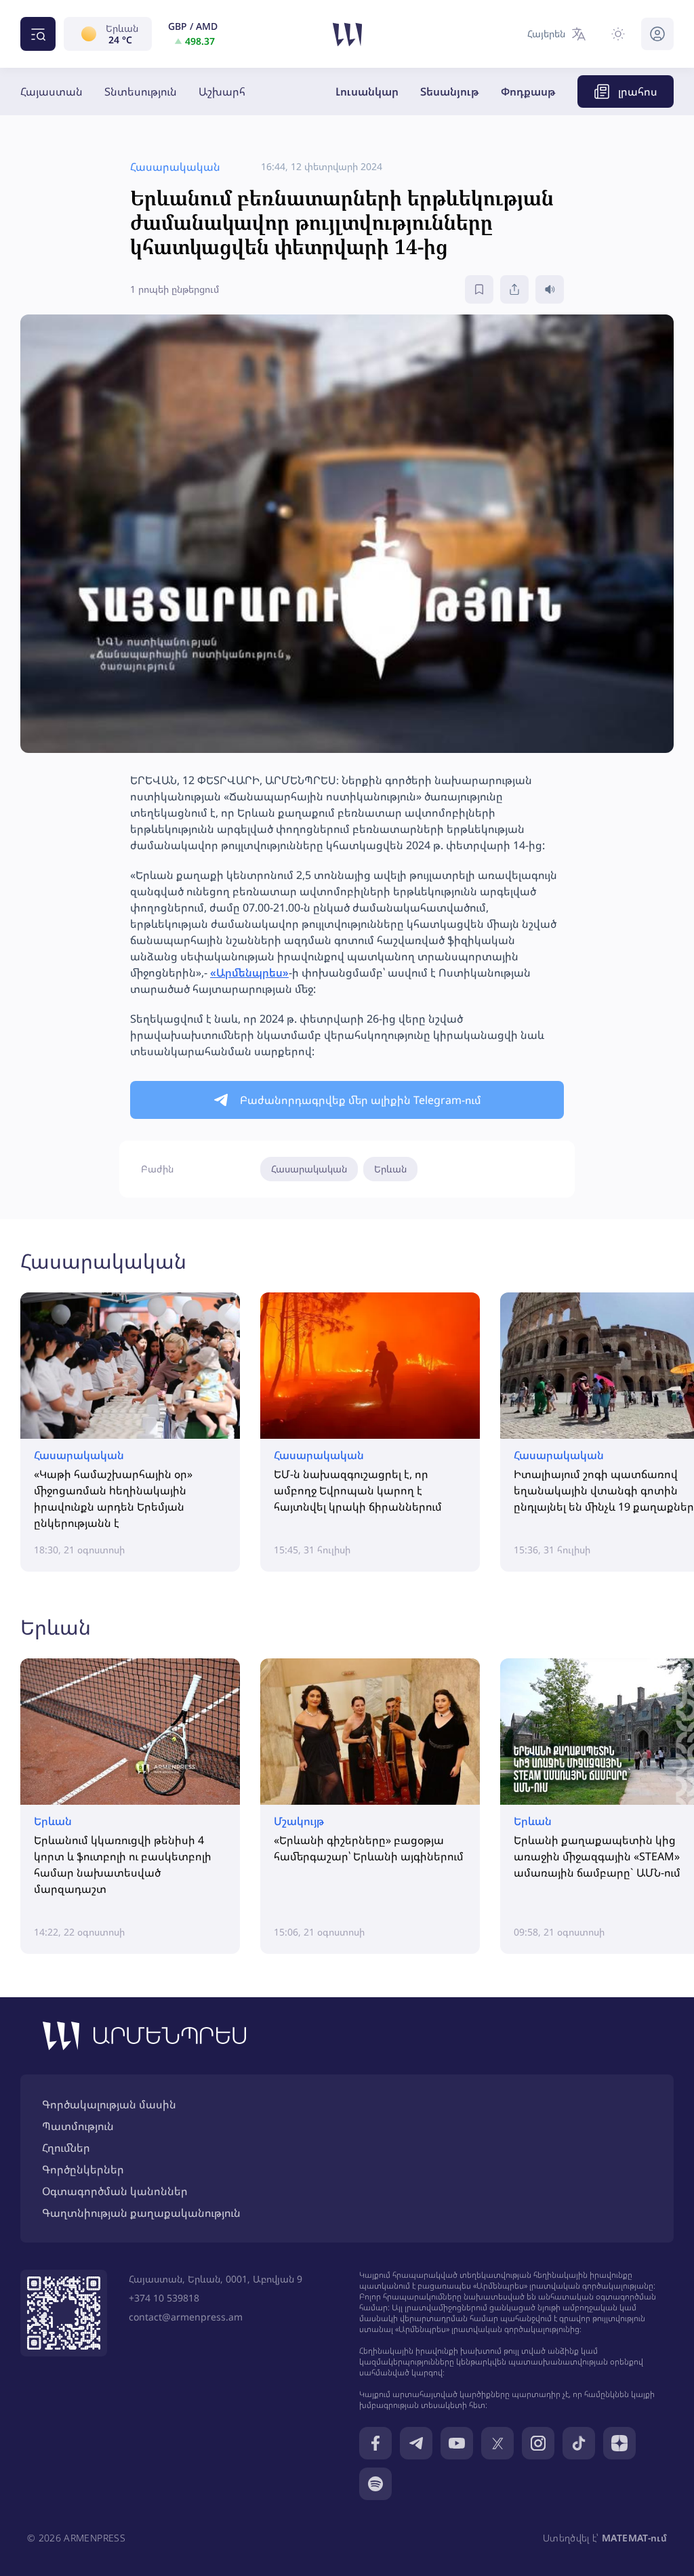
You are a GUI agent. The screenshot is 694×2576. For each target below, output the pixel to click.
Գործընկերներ (83, 2169)
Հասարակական (309, 1169)
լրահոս (638, 91)
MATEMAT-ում (634, 2538)
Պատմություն (78, 2126)
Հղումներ (66, 2148)
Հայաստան (52, 91)
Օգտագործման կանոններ (115, 2191)
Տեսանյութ (450, 91)
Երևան (390, 1169)
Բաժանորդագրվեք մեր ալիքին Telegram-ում (361, 1100)
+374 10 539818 (164, 2298)
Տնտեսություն (141, 91)
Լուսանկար (367, 91)
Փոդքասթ (528, 91)
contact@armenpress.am (186, 2317)
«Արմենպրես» (249, 973)
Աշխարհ (222, 91)
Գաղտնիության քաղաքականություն (141, 2213)
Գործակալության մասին (109, 2104)
